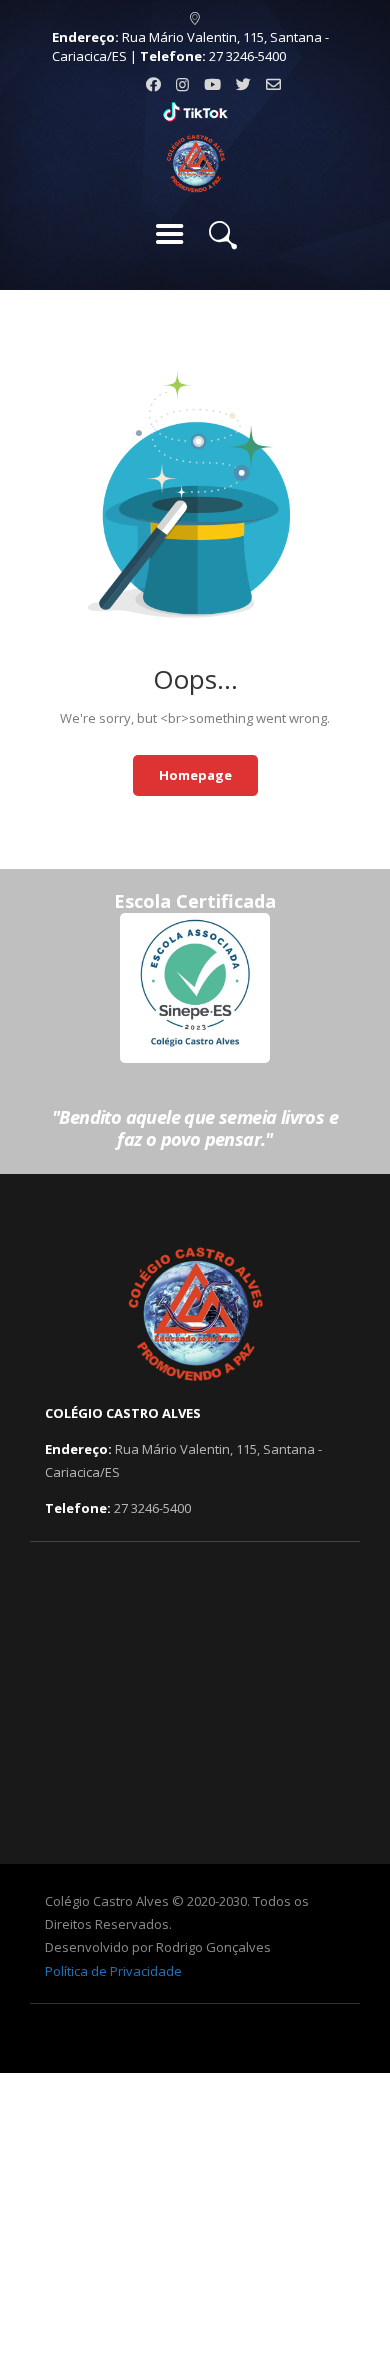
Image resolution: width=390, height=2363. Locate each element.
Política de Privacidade (113, 1971)
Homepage (195, 775)
